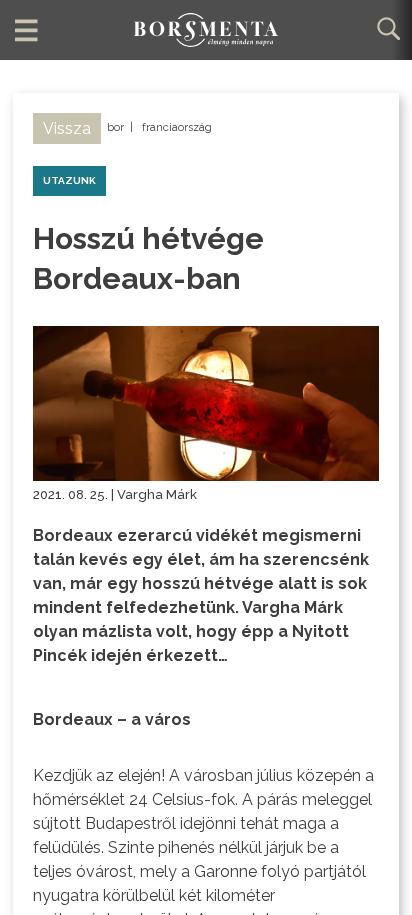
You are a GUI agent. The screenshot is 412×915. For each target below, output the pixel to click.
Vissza (67, 128)
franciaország (177, 127)
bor (115, 127)
